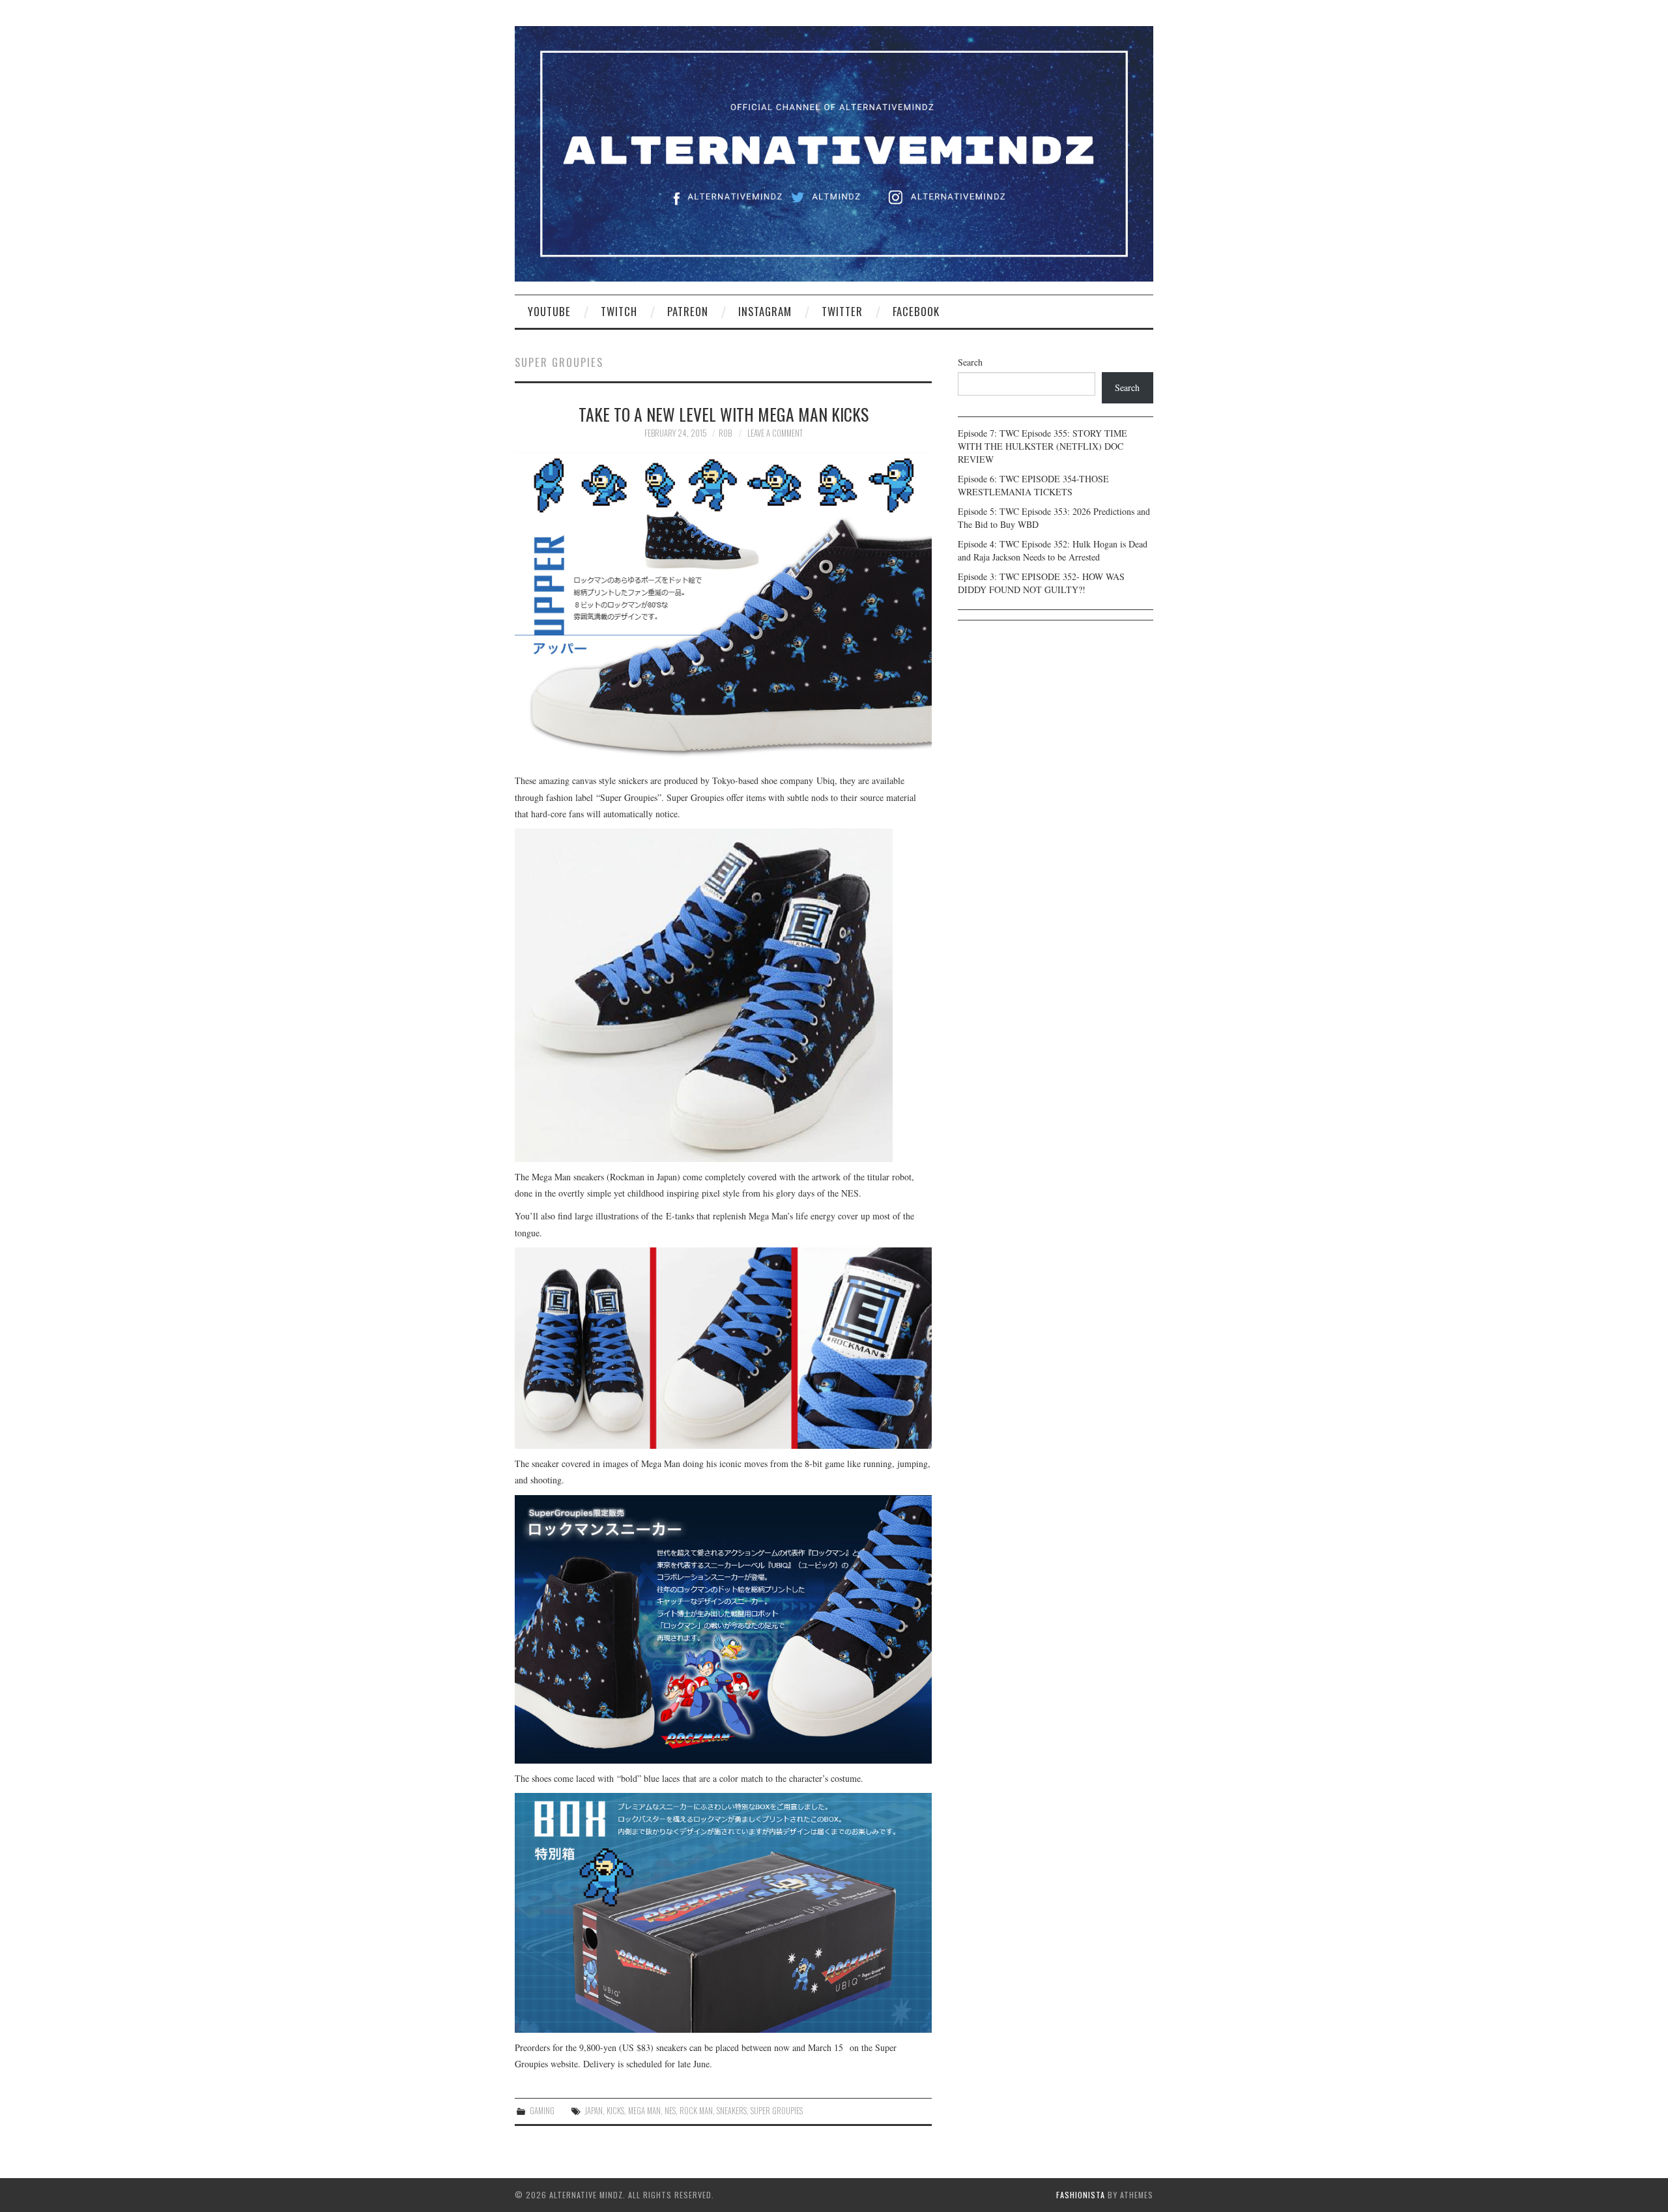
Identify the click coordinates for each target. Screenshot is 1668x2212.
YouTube (549, 311)
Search (970, 362)
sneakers (732, 2111)
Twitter (842, 311)
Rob (725, 433)
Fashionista (1081, 2195)
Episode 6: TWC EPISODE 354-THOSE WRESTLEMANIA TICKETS (1033, 485)
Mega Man (644, 2111)
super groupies (777, 2111)
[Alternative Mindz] (834, 152)
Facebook (916, 311)
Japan (594, 2111)
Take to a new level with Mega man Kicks (724, 414)
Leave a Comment (775, 433)
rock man (696, 2111)
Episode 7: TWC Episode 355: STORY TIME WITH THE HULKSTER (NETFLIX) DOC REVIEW (1042, 446)
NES (670, 2111)
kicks (615, 2111)
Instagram (765, 311)
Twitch (619, 311)
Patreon (688, 311)
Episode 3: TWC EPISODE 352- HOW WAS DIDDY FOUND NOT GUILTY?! (1041, 583)
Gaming (542, 2111)
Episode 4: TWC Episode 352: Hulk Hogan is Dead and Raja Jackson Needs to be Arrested (1053, 550)
